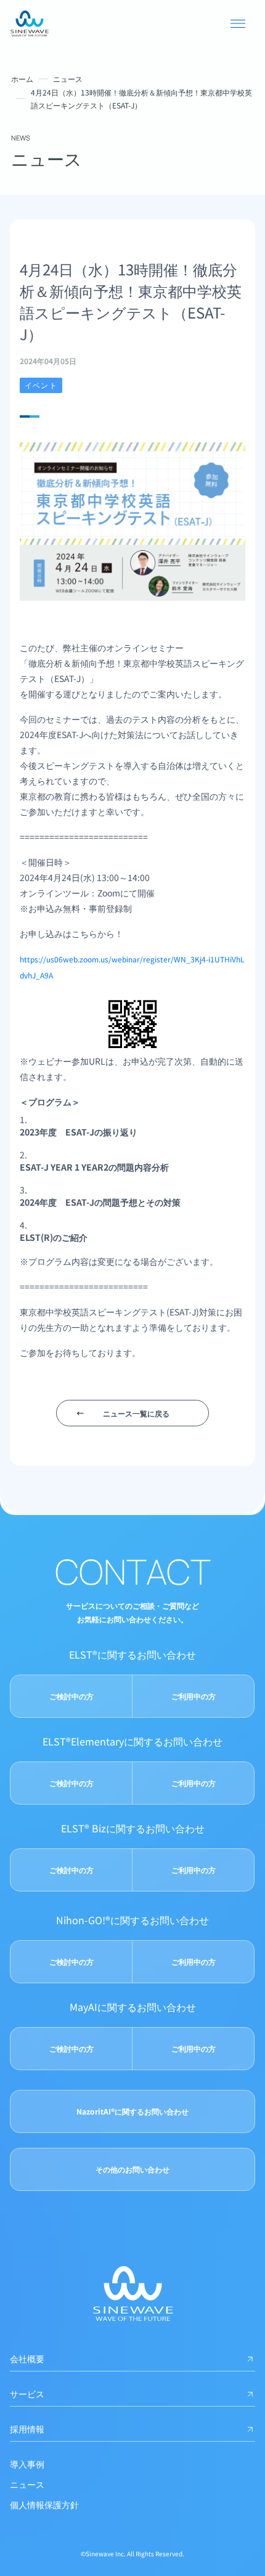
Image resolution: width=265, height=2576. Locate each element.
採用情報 (27, 2429)
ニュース (68, 79)
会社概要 (27, 2359)
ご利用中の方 (194, 1696)
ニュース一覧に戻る (136, 1413)
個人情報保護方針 (44, 2505)
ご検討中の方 (71, 1696)
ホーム (22, 79)
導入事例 (27, 2464)
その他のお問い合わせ (132, 2169)
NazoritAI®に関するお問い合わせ (132, 2111)
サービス (27, 2394)
